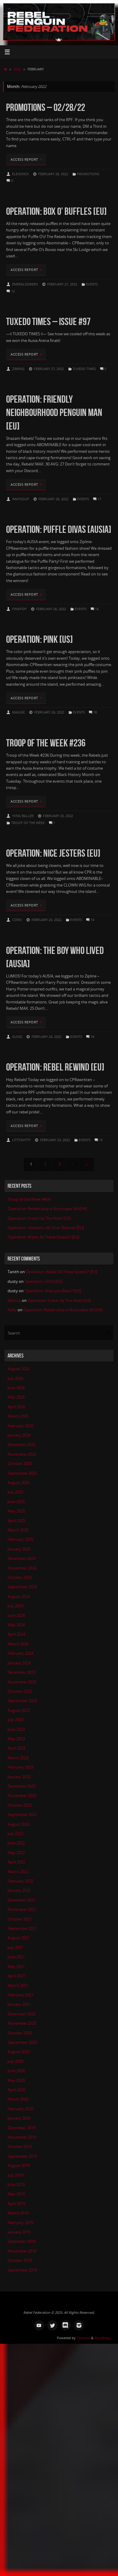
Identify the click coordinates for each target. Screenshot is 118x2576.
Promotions (88, 174)
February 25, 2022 (58, 816)
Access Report (24, 159)
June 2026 (16, 1388)
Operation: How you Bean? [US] (53, 1291)
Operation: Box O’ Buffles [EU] (56, 211)
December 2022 (21, 1786)
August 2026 (19, 1369)
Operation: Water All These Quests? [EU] (43, 1237)
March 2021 (18, 1986)
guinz (17, 1037)
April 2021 (16, 1976)
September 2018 (22, 2270)
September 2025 (22, 1473)
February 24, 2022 (46, 920)
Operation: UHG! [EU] (43, 1282)
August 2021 (19, 1938)
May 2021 (16, 1967)
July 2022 (15, 1834)
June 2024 (16, 1616)
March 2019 (18, 2213)
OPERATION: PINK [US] (39, 639)
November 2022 (22, 1796)
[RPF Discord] (66, 2325)
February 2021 (20, 1995)
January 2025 (19, 1549)
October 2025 (20, 1464)
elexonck (20, 174)
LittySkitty (21, 1140)
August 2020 (19, 2052)
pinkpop (19, 609)
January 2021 (19, 2004)
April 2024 (16, 1634)
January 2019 (19, 2232)
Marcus (14, 1301)
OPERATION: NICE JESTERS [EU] (53, 853)
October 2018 (20, 2260)
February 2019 (20, 2223)
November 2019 (22, 2137)
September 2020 (22, 2042)
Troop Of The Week (28, 823)
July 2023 (15, 1720)
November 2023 (22, 1682)
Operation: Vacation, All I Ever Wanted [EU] (46, 1228)
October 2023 (20, 1691)
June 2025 (16, 1502)
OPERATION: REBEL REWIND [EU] (55, 1067)
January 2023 (19, 1777)
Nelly (12, 1310)
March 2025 (18, 1530)
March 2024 (18, 1644)
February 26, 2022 (53, 499)
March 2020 (18, 2099)
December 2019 (21, 2128)
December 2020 (21, 2014)
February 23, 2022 (55, 1140)
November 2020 (22, 2023)
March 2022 (18, 1872)
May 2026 (16, 1397)
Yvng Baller (23, 816)
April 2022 (16, 1862)
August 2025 (19, 1483)
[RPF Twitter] (52, 2325)
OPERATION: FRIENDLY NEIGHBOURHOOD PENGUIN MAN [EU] (54, 412)
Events (92, 284)
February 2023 (20, 1767)
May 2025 (16, 1511)
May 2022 (16, 1853)
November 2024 (22, 1568)
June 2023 (16, 1729)
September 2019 (22, 2156)
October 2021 (20, 1919)
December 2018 (21, 2241)
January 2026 (19, 1435)
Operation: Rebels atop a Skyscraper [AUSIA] (47, 1209)
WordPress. (103, 2338)
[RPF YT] (39, 2325)
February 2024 (20, 1653)
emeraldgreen (25, 284)
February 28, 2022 (53, 174)
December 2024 (21, 1558)
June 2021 (16, 1957)
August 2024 (19, 1597)
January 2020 (19, 2118)
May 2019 (16, 2194)
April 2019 (16, 2204)
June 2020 (16, 2071)
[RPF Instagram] (79, 2325)
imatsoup (21, 499)
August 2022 (19, 1824)
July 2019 (15, 2175)
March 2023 (18, 1758)
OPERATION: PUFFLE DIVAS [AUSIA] (59, 529)
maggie (18, 712)
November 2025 (22, 1454)
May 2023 (16, 1739)
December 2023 (21, 1672)
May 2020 (16, 2080)
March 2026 (18, 1416)
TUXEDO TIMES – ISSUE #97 (48, 322)
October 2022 (20, 1805)
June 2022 (16, 1843)
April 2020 (16, 2090)
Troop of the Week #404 (29, 1199)
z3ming (18, 369)
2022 (17, 69)
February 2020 (20, 2109)
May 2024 (16, 1625)
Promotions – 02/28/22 (46, 107)
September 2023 (22, 1701)
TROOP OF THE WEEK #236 (46, 743)
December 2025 (21, 1445)
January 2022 (19, 1890)
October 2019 (20, 2147)
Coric (17, 920)
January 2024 (19, 1663)
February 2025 (20, 1539)
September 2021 (22, 1929)
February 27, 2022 (62, 284)
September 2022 (22, 1815)
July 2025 (15, 1492)
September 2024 (22, 1587)
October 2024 (20, 1578)
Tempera (83, 2338)
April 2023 (16, 1748)
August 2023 (19, 1710)
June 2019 (16, 2185)
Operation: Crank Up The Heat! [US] (39, 1218)
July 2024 (15, 1606)
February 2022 (20, 1881)
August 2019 (19, 2166)
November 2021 (22, 1909)
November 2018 (22, 2251)
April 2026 (16, 1407)
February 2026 (20, 1426)
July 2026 (15, 1378)
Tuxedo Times (84, 369)
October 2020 (20, 2033)
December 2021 (21, 1900)
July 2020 (15, 2061)
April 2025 (16, 1521)
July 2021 (15, 1948)
